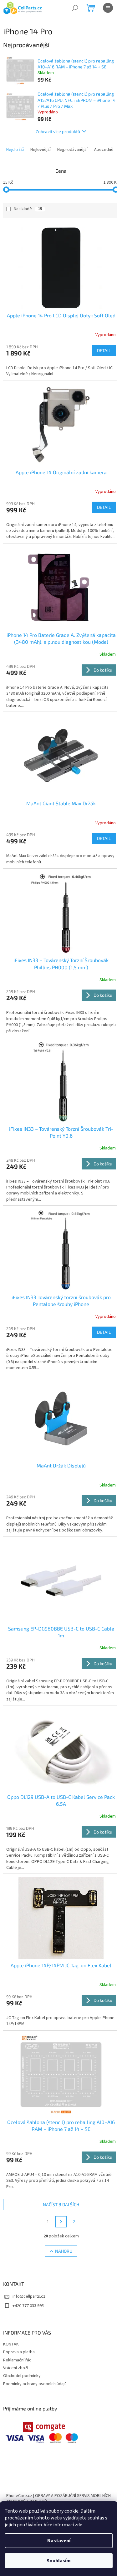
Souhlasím (59, 2561)
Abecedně (104, 150)
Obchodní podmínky (22, 2376)
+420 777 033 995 (28, 2306)
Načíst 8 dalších (61, 2204)
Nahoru (64, 2251)
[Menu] (108, 8)
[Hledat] (75, 8)
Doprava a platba (19, 2352)
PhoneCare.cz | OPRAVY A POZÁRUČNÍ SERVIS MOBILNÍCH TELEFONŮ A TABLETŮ (58, 2499)
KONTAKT (12, 2344)
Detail (104, 350)
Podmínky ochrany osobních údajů (35, 2384)
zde (79, 2525)
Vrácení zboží (16, 2368)
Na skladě (28, 209)
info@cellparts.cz (29, 2296)
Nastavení (59, 2541)
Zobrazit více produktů (58, 131)
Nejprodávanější (72, 150)
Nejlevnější (41, 150)
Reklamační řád (17, 2360)
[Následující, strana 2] (61, 2222)
